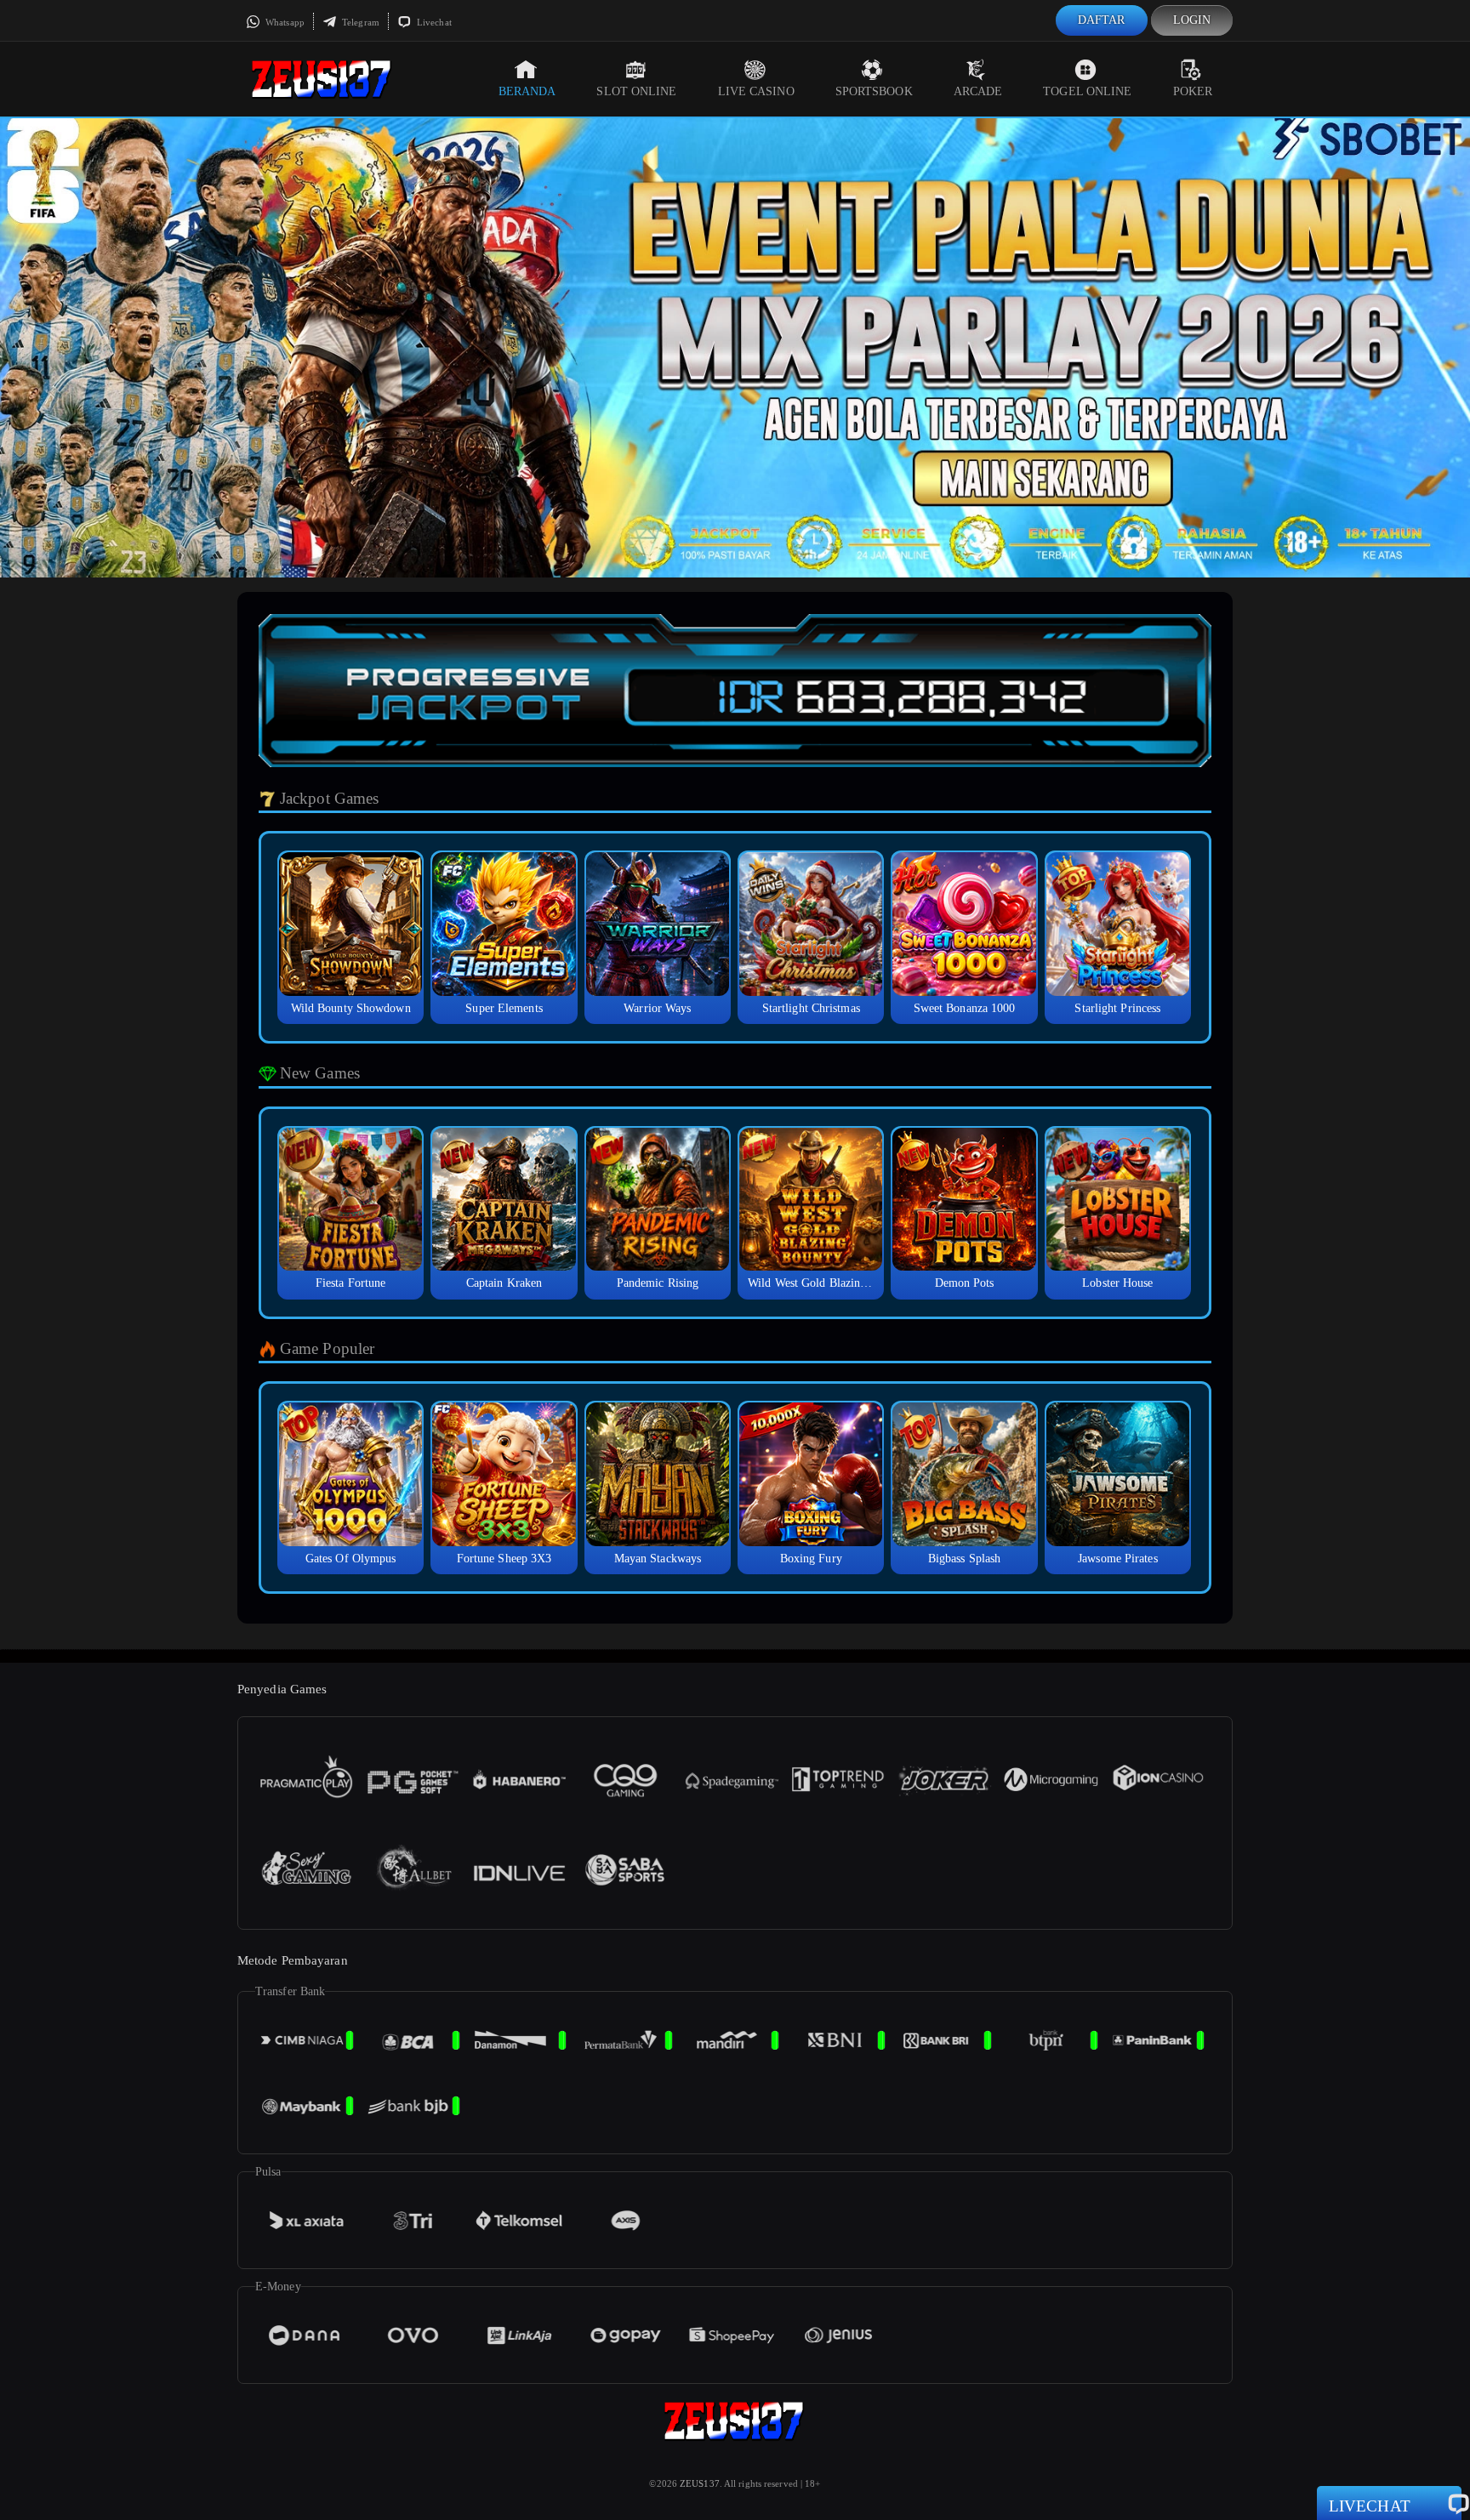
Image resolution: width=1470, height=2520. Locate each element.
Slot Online (636, 91)
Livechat (433, 22)
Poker (1193, 91)
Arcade (978, 91)
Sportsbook (874, 91)
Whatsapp (284, 22)
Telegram (359, 22)
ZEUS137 (700, 2483)
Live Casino (756, 91)
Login (1192, 20)
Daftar (1102, 20)
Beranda (527, 91)
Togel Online (1087, 91)
